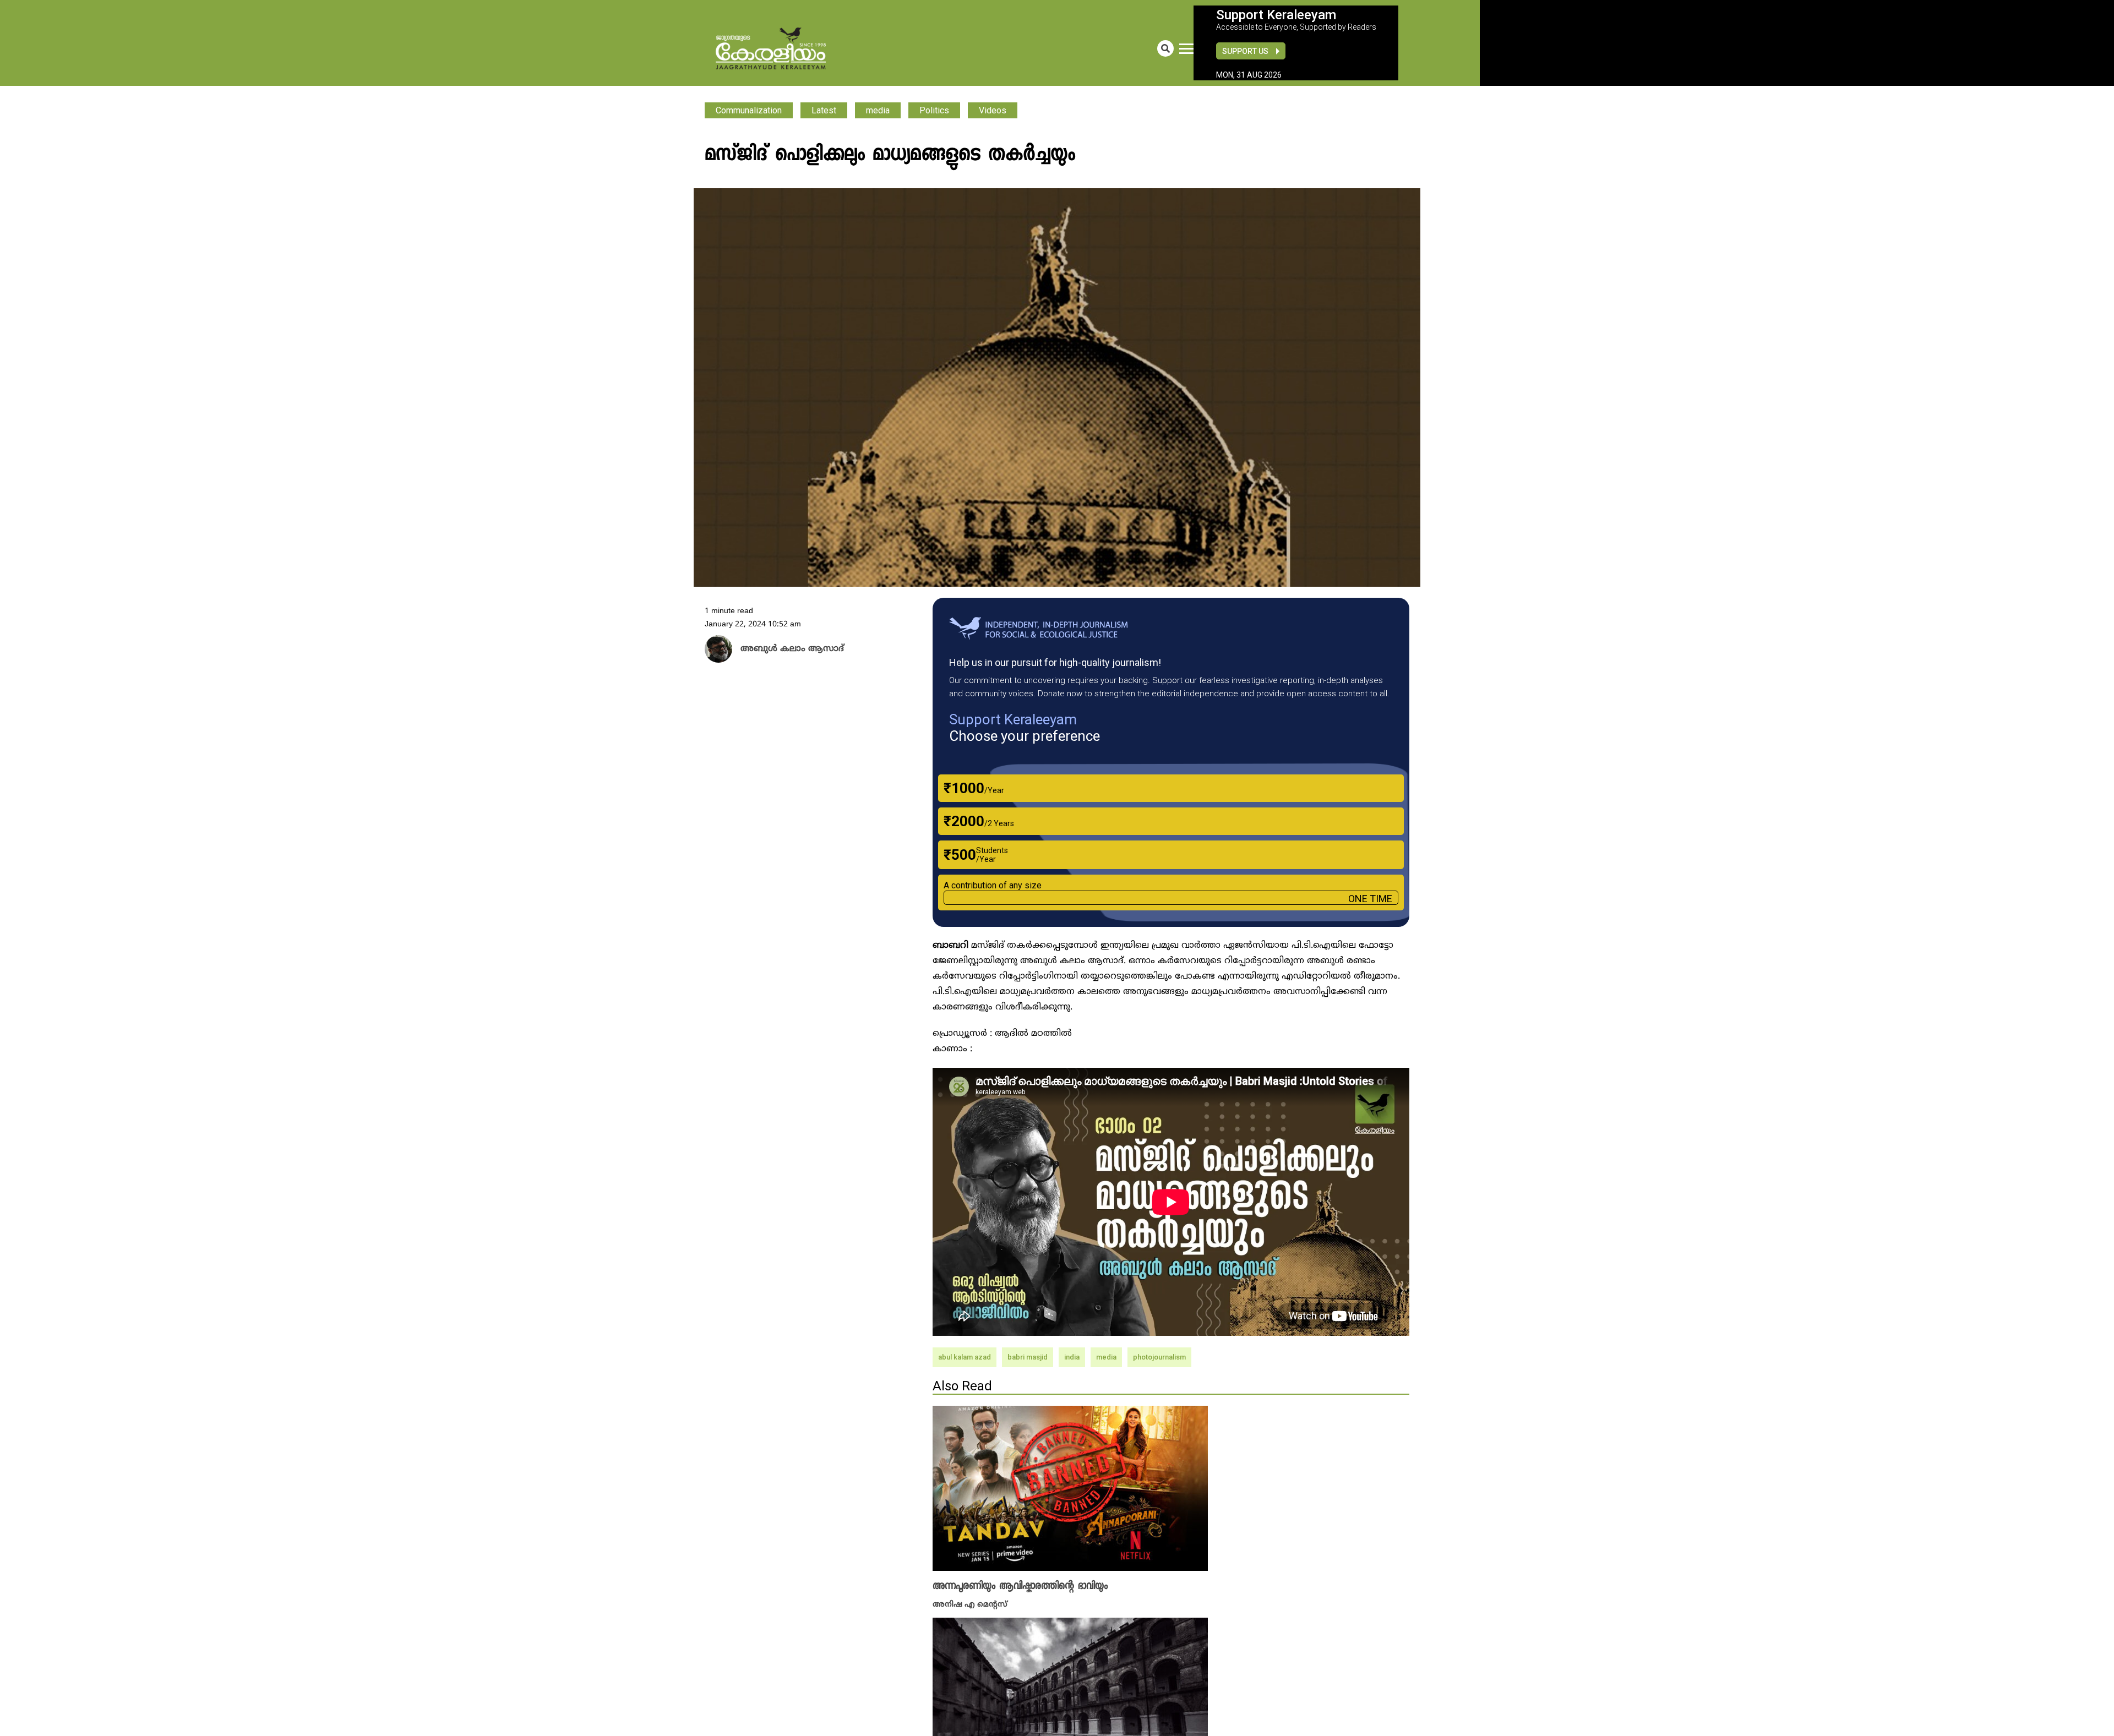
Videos (993, 110)
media (878, 110)
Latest (824, 110)
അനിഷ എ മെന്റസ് (970, 1604)
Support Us (1245, 51)
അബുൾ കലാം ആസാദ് (783, 649)
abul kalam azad (965, 1357)
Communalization (749, 110)
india (1072, 1357)
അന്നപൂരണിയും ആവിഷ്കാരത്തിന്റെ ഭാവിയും (1020, 1586)
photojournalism (1159, 1357)
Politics (934, 110)
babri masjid (1028, 1357)
